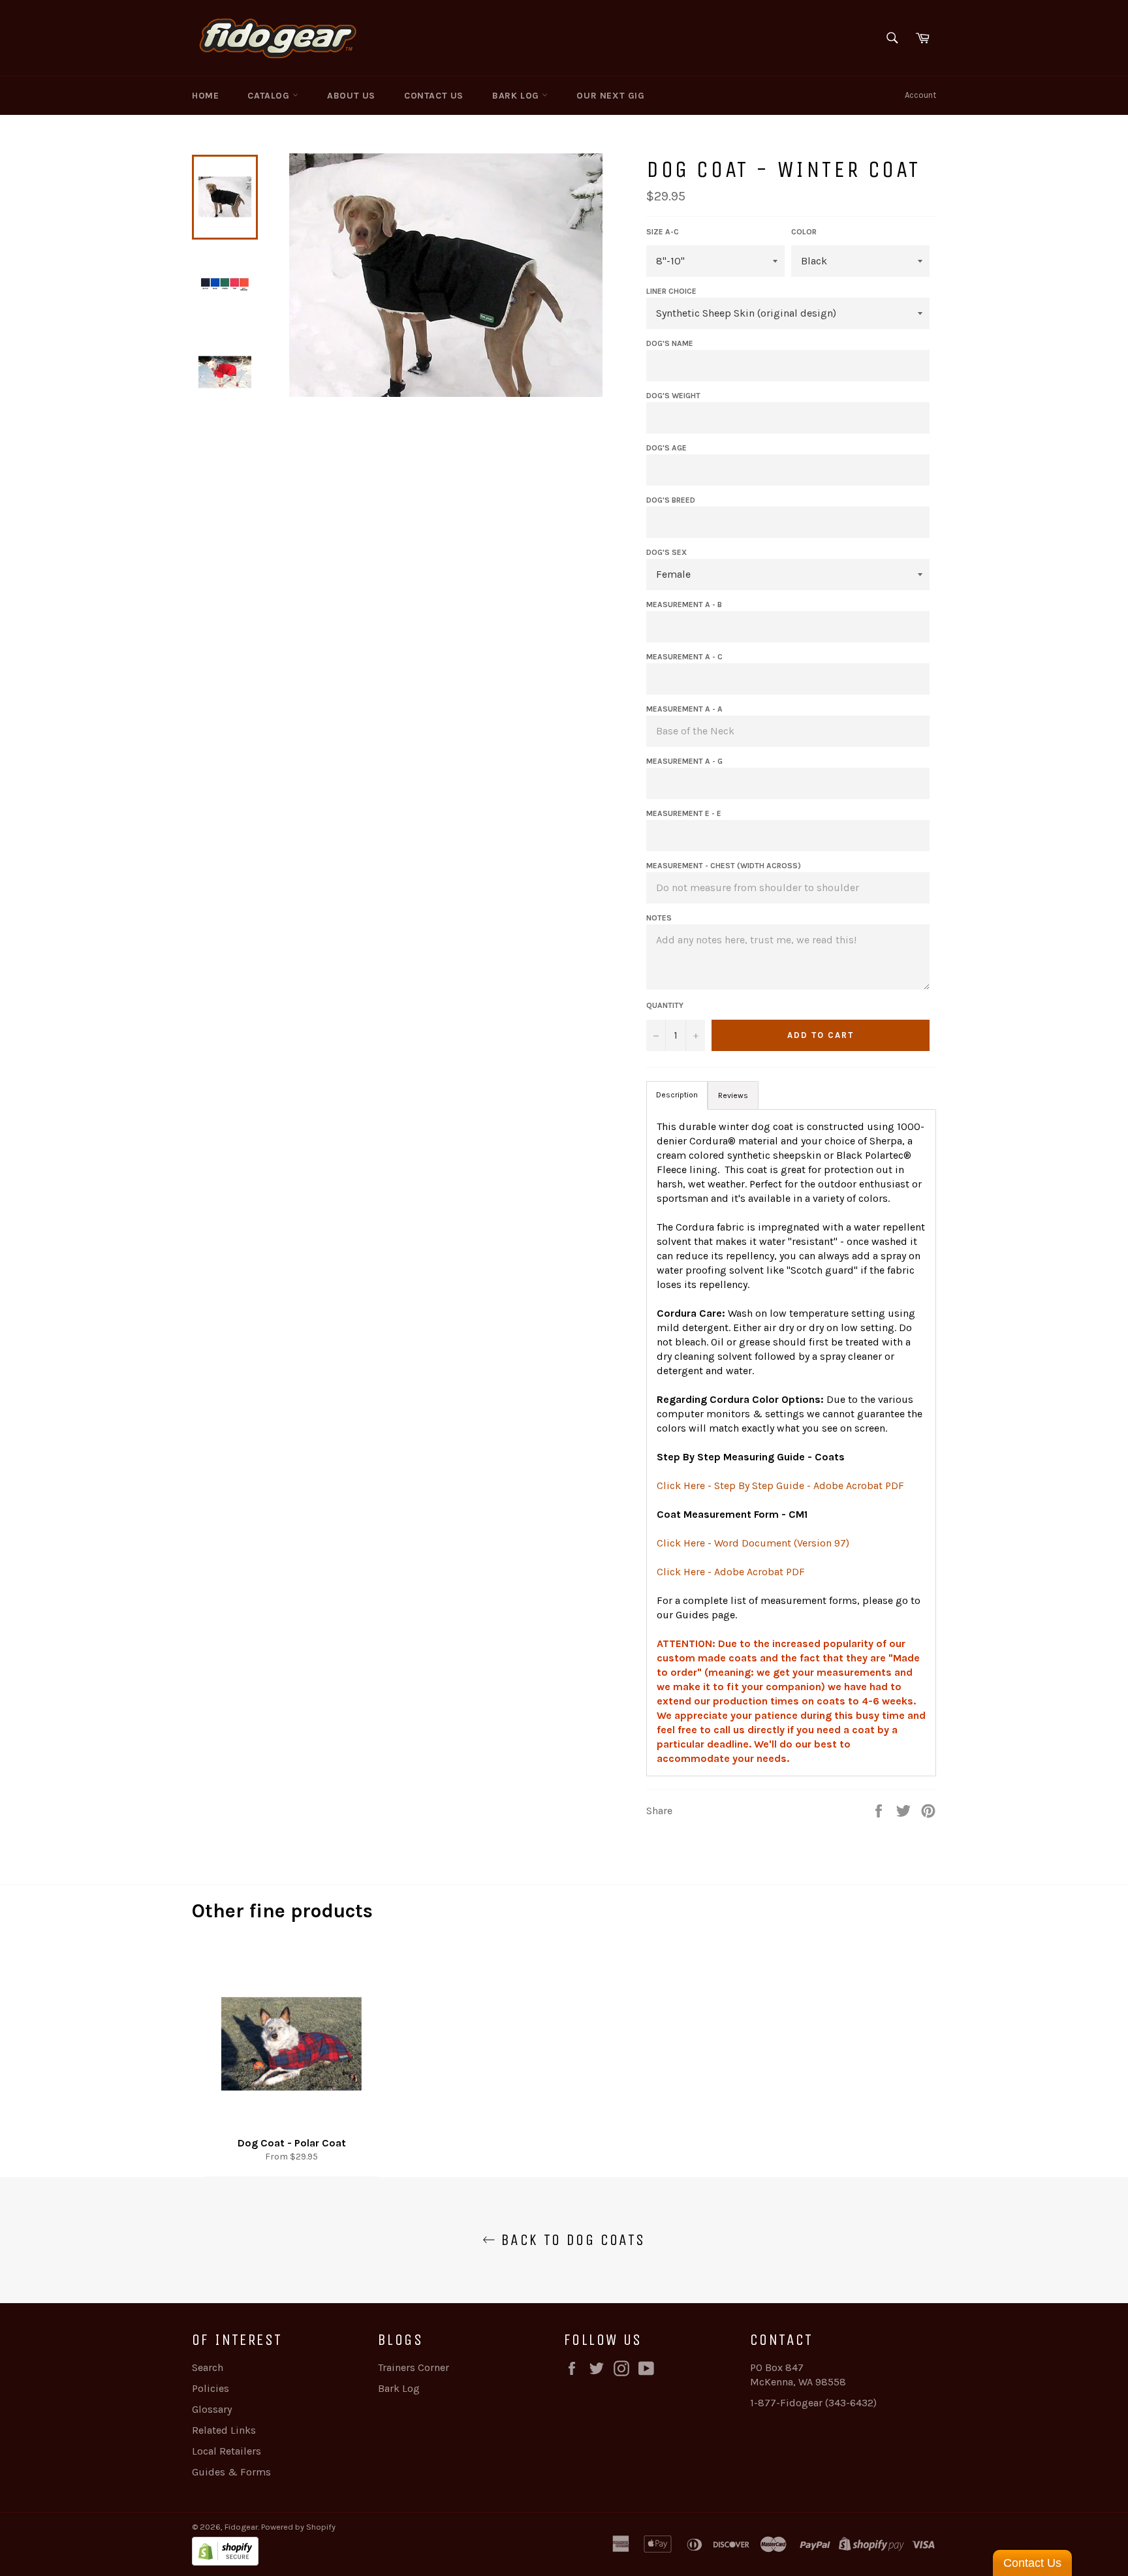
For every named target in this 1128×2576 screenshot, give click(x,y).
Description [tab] (677, 1095)
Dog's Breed (671, 500)
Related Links (224, 2430)
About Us (351, 96)
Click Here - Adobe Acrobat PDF (731, 1572)
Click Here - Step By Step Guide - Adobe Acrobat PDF (780, 1485)
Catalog (270, 96)
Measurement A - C (684, 657)
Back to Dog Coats (570, 2240)
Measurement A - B (684, 605)
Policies (211, 2388)
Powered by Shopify (298, 2527)
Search (208, 2367)
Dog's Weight (673, 396)
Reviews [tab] (733, 1095)
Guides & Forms (231, 2472)
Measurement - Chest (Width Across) (724, 866)
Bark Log (517, 96)
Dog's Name (670, 343)
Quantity (665, 1005)
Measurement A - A (684, 709)
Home (205, 96)
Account (920, 95)
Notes (659, 918)
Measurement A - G (684, 761)
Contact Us (434, 96)
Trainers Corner (414, 2367)
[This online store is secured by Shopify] (378, 2553)
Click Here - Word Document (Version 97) (753, 1543)
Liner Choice (671, 291)
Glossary (212, 2409)
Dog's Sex (666, 552)
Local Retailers (227, 2451)
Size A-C (663, 232)
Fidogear (241, 2527)
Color (804, 232)
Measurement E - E (684, 813)
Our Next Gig (610, 96)
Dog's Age (666, 448)
